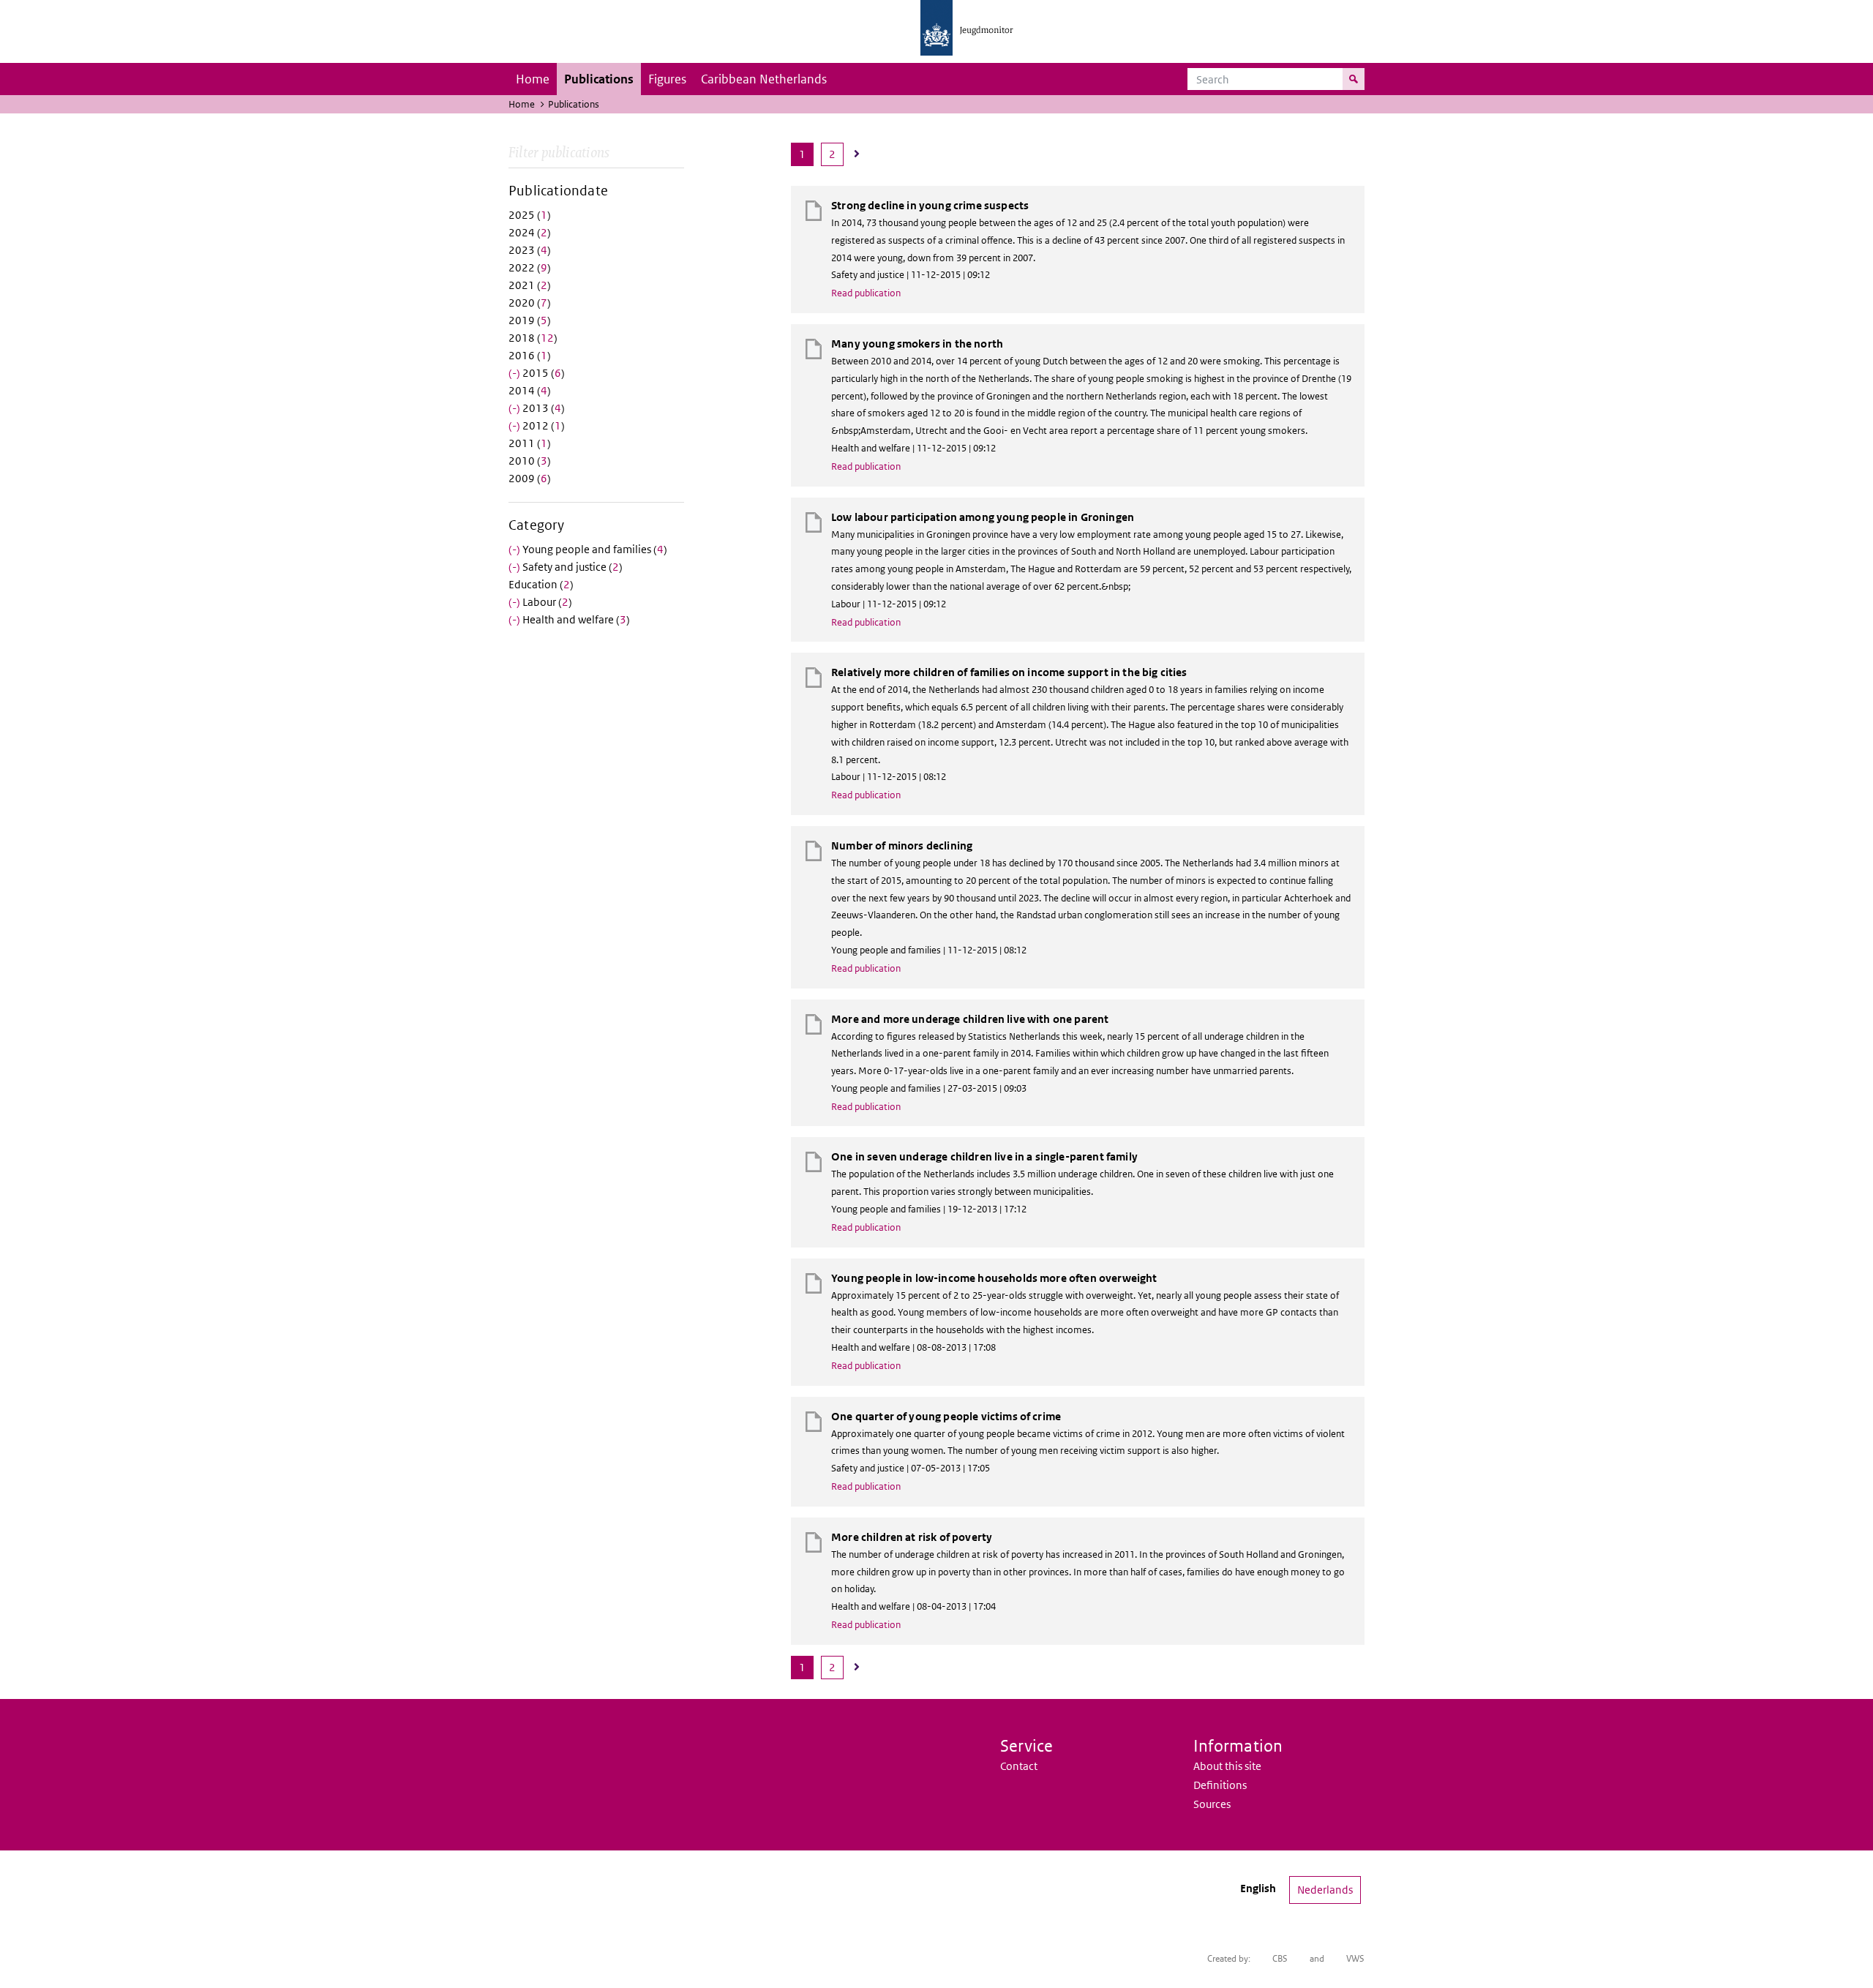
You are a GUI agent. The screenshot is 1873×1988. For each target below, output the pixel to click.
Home (533, 79)
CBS (1280, 1958)
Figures (667, 79)
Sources (1212, 1804)
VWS (1355, 1958)
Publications (599, 79)
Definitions (1220, 1785)
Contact (1019, 1766)
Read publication (866, 293)
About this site (1227, 1766)
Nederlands (1325, 1890)
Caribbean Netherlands (764, 79)
